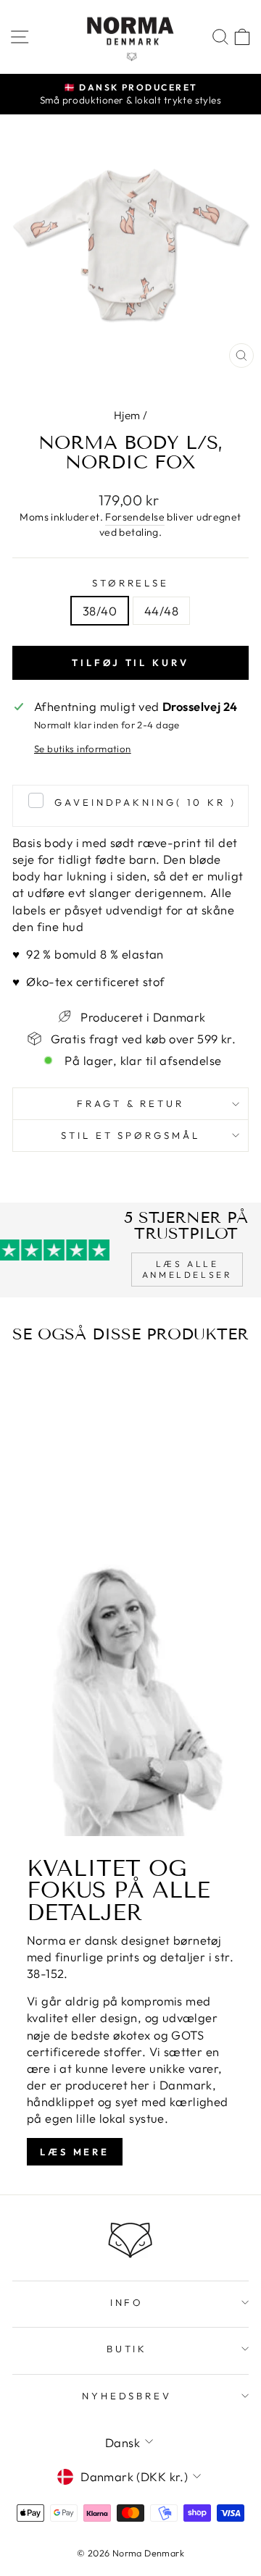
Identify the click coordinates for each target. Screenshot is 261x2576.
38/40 (100, 611)
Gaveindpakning (145, 802)
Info (127, 2302)
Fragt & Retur (131, 1103)
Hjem (127, 415)
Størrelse (131, 583)
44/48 (161, 611)
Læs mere (75, 2152)
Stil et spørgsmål (131, 1135)
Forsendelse (135, 517)
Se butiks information (83, 749)
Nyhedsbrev (127, 2396)
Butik (127, 2349)
